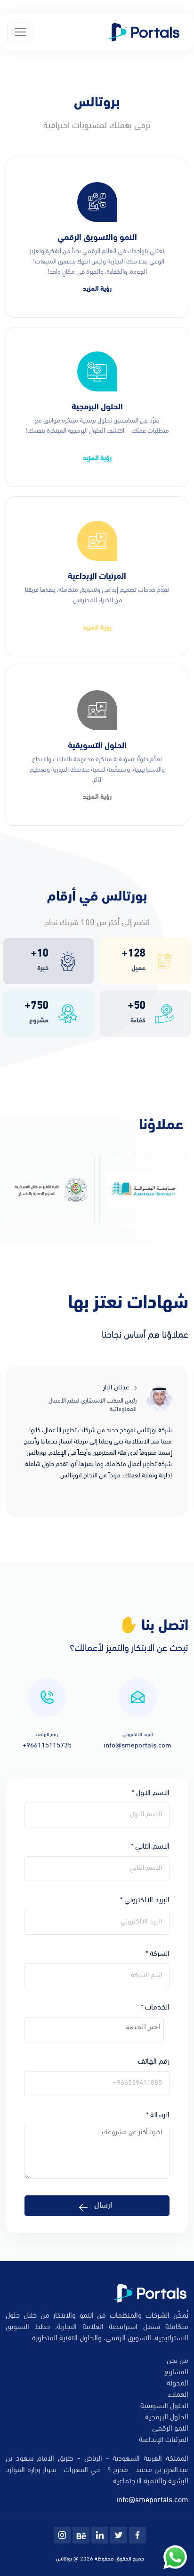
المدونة (178, 2384)
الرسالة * (158, 2115)
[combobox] (94, 2030)
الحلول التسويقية (164, 2406)
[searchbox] (94, 2027)
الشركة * (158, 1954)
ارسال (103, 2206)
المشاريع (176, 2372)
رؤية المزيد (97, 289)
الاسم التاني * (150, 1847)
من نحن (178, 2361)
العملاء (178, 2395)
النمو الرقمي (170, 2429)
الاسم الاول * (151, 1793)
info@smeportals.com (152, 2500)
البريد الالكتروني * (145, 1900)
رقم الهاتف (154, 2062)
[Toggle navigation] (20, 32)
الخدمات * (155, 2008)
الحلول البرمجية (167, 2417)
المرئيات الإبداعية (164, 2440)
